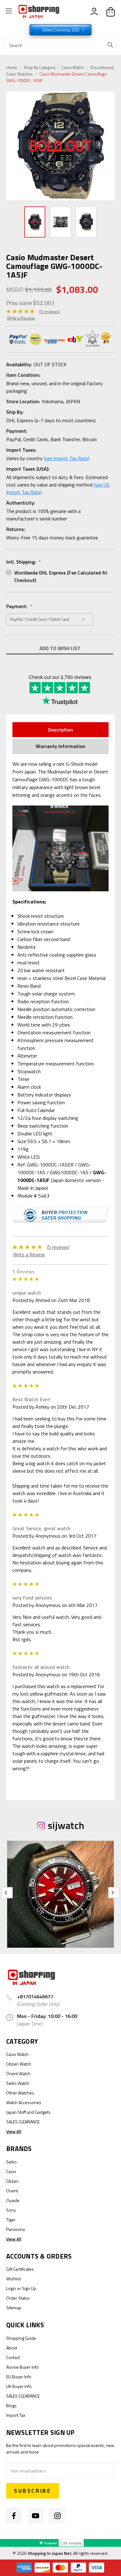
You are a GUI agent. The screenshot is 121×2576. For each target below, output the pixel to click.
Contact (13, 2357)
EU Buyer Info (19, 2377)
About (12, 2348)
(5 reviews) (50, 311)
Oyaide (13, 2200)
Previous (12, 146)
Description (60, 730)
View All (14, 2131)
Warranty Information (60, 746)
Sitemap (14, 2308)
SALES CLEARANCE (23, 2122)
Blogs (11, 2405)
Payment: (19, 606)
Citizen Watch (19, 2064)
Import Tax (16, 2415)
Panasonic (16, 2229)
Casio (11, 2171)
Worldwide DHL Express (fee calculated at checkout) (61, 576)
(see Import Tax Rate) (67, 458)
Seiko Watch (18, 2083)
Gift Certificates (20, 2269)
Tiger (11, 2220)
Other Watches (20, 2093)
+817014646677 (35, 1997)
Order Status (18, 2298)
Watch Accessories (24, 2102)
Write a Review (21, 318)
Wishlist (13, 2279)
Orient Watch (18, 2073)
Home (12, 67)
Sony (11, 2210)
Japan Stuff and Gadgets (28, 2112)
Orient (12, 2191)
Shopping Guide (21, 2338)
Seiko (11, 2162)
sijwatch (66, 1825)
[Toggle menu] (9, 12)
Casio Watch (73, 67)
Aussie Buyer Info (22, 2367)
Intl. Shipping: (24, 562)
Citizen (12, 2181)
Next (110, 146)
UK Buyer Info (19, 2386)
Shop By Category (40, 67)
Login (11, 2288)
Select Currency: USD (61, 30)
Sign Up (29, 2288)
